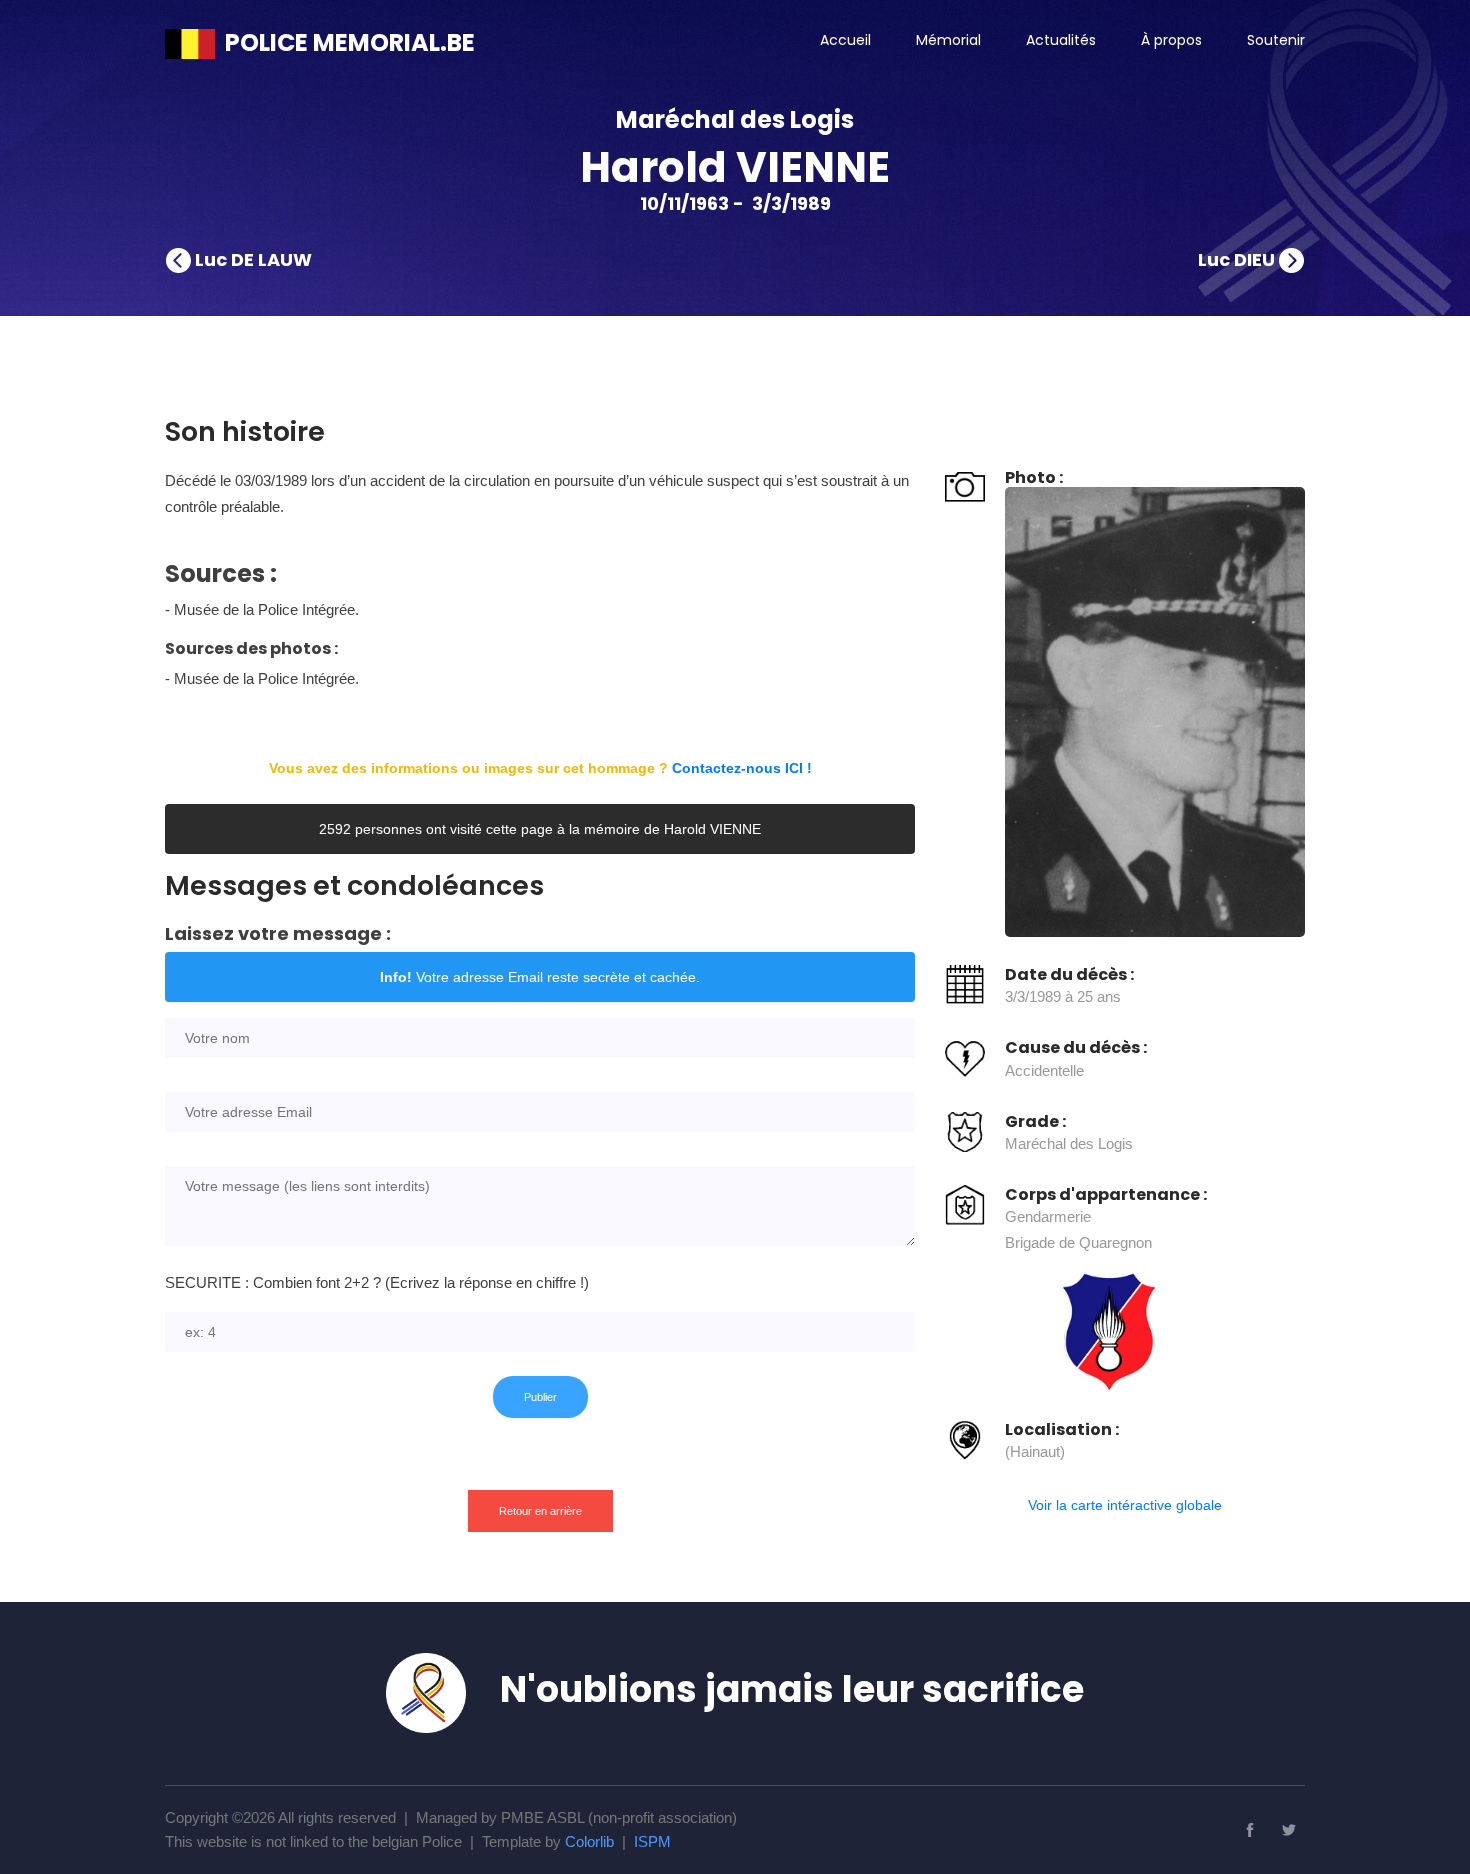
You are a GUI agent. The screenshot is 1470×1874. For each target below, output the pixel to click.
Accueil (845, 40)
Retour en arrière (540, 1511)
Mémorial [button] (948, 40)
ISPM (652, 1841)
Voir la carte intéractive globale (1125, 1505)
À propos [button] (1171, 40)
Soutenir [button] (1276, 40)
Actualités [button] (1061, 40)
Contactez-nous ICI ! (742, 768)
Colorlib (589, 1841)
